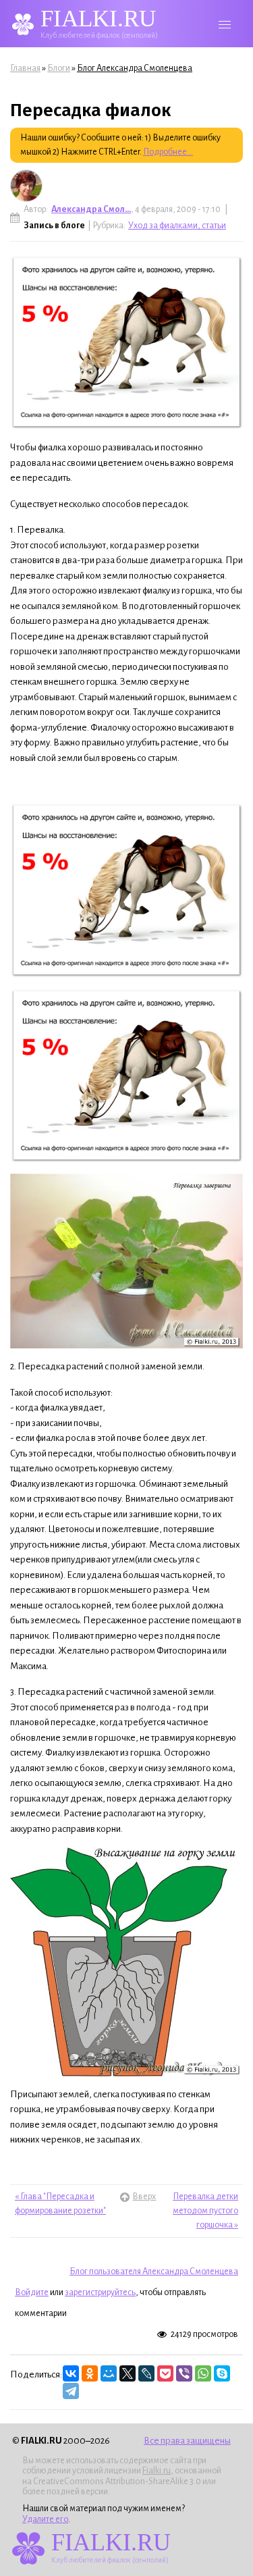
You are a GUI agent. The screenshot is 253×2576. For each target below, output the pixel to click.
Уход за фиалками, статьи (177, 226)
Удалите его (45, 2519)
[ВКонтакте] (71, 2373)
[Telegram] (71, 2391)
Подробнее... (168, 152)
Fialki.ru (157, 2471)
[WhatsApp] (203, 2373)
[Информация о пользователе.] (26, 186)
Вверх (126, 2197)
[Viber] (184, 2373)
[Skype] (222, 2373)
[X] (128, 2373)
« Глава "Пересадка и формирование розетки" (60, 2204)
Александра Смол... (91, 209)
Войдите (32, 2292)
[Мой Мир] (109, 2373)
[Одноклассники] (90, 2373)
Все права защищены (187, 2441)
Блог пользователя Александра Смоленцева (154, 2271)
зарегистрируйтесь (100, 2292)
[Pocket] (165, 2373)
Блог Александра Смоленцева (135, 68)
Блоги (59, 68)
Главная (25, 68)
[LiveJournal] (146, 2373)
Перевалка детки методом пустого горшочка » (205, 2211)
